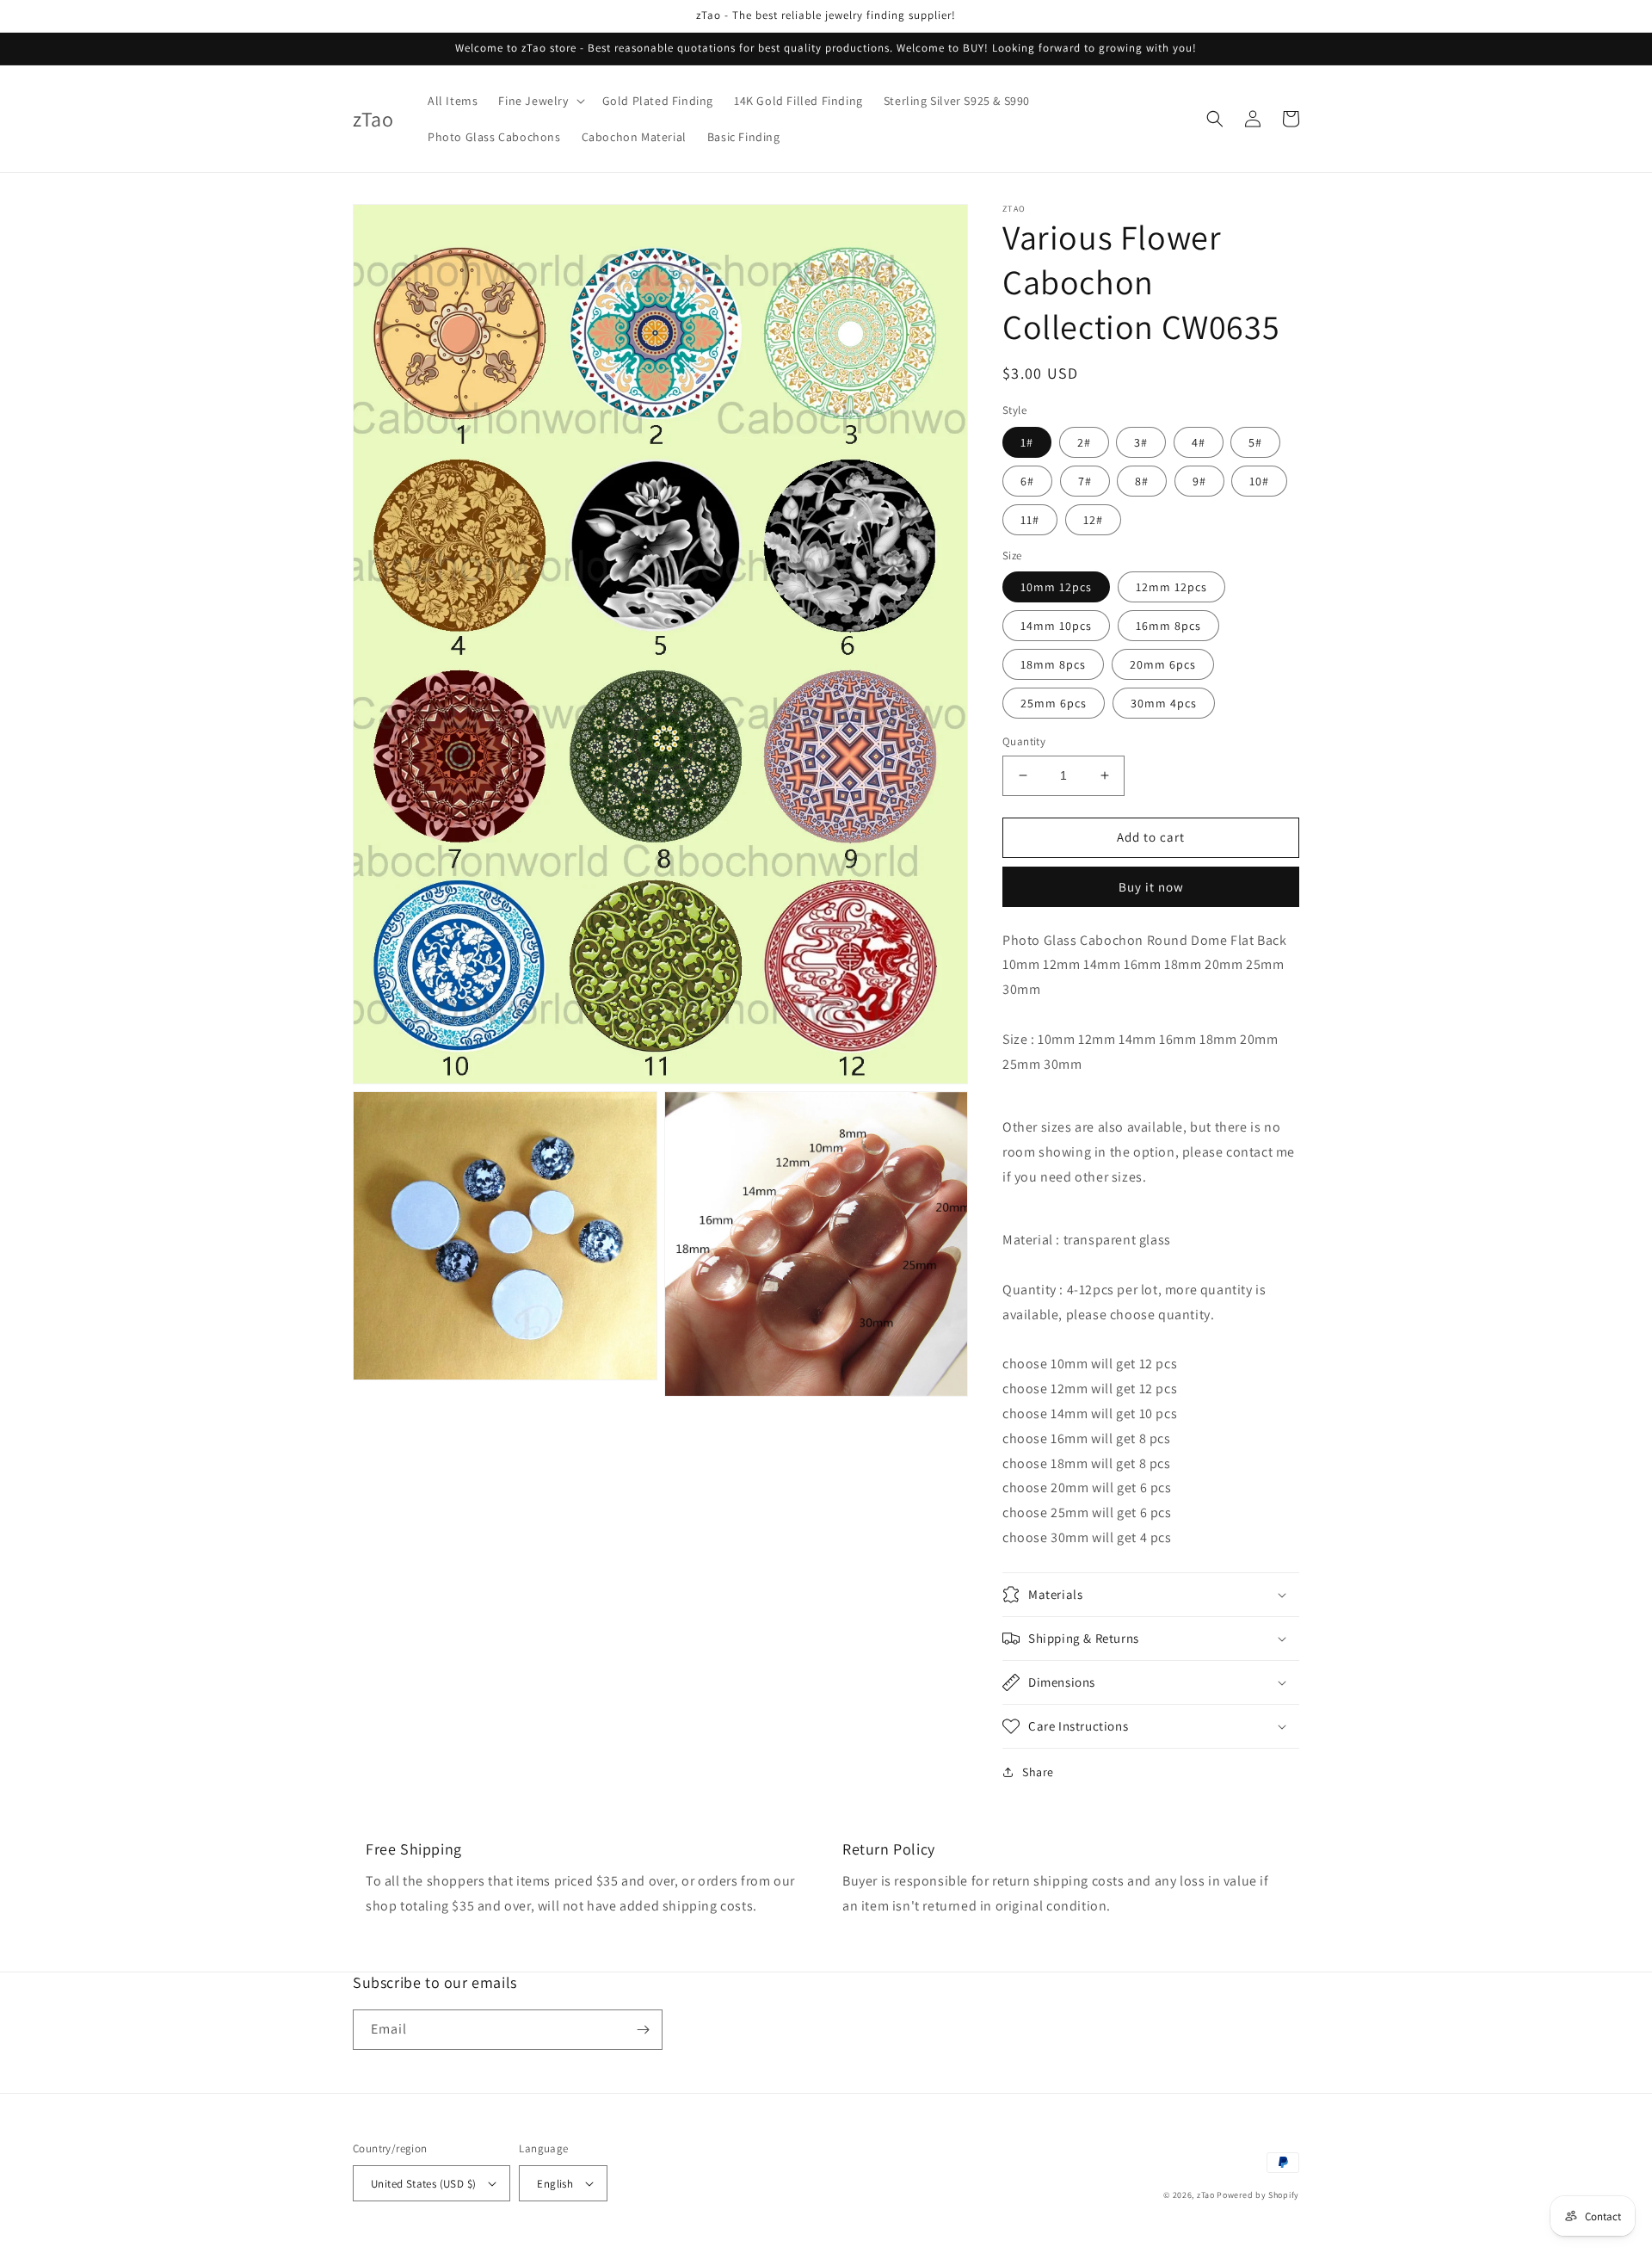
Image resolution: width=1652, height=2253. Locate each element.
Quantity (1024, 741)
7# (1085, 481)
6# (1027, 481)
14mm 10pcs (1056, 626)
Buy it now (1151, 887)
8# (1142, 481)
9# (1199, 481)
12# (1093, 520)
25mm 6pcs (1054, 703)
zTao (1206, 2195)
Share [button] (1038, 1772)
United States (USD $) (423, 2184)
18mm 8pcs (1053, 664)
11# (1030, 520)
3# (1141, 442)
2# (1084, 442)
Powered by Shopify (1258, 2195)
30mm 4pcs (1164, 703)
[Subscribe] (643, 2030)
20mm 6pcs (1163, 664)
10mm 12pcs (1056, 587)
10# (1259, 481)
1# (1027, 442)
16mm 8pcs (1168, 626)
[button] (539, 101)
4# (1199, 442)
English (555, 2184)
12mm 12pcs (1171, 587)
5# (1255, 442)
